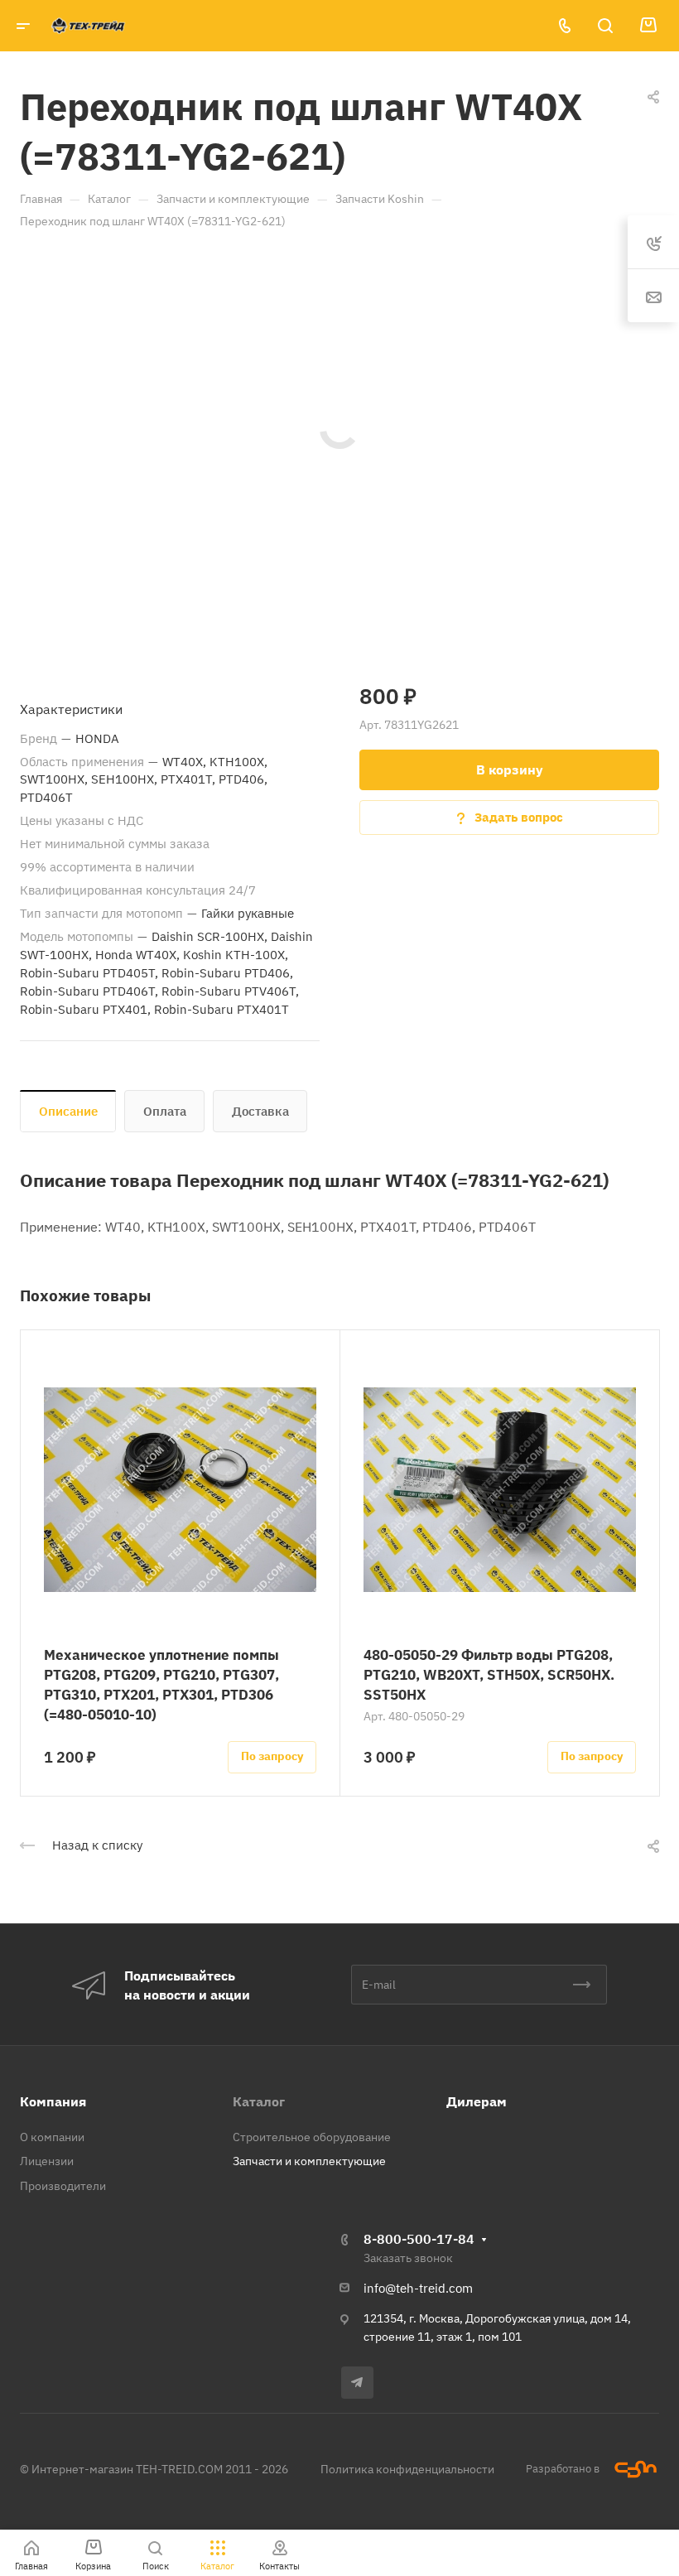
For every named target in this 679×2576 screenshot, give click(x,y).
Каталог (259, 2101)
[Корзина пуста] (648, 26)
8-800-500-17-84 (419, 2239)
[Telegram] (357, 2383)
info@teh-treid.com (418, 2288)
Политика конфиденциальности (407, 2469)
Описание (68, 1111)
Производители (63, 2186)
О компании (52, 2137)
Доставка (260, 1111)
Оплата (165, 1111)
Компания (53, 2101)
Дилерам (477, 2101)
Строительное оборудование (312, 2137)
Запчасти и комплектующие (309, 2161)
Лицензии (47, 2161)
